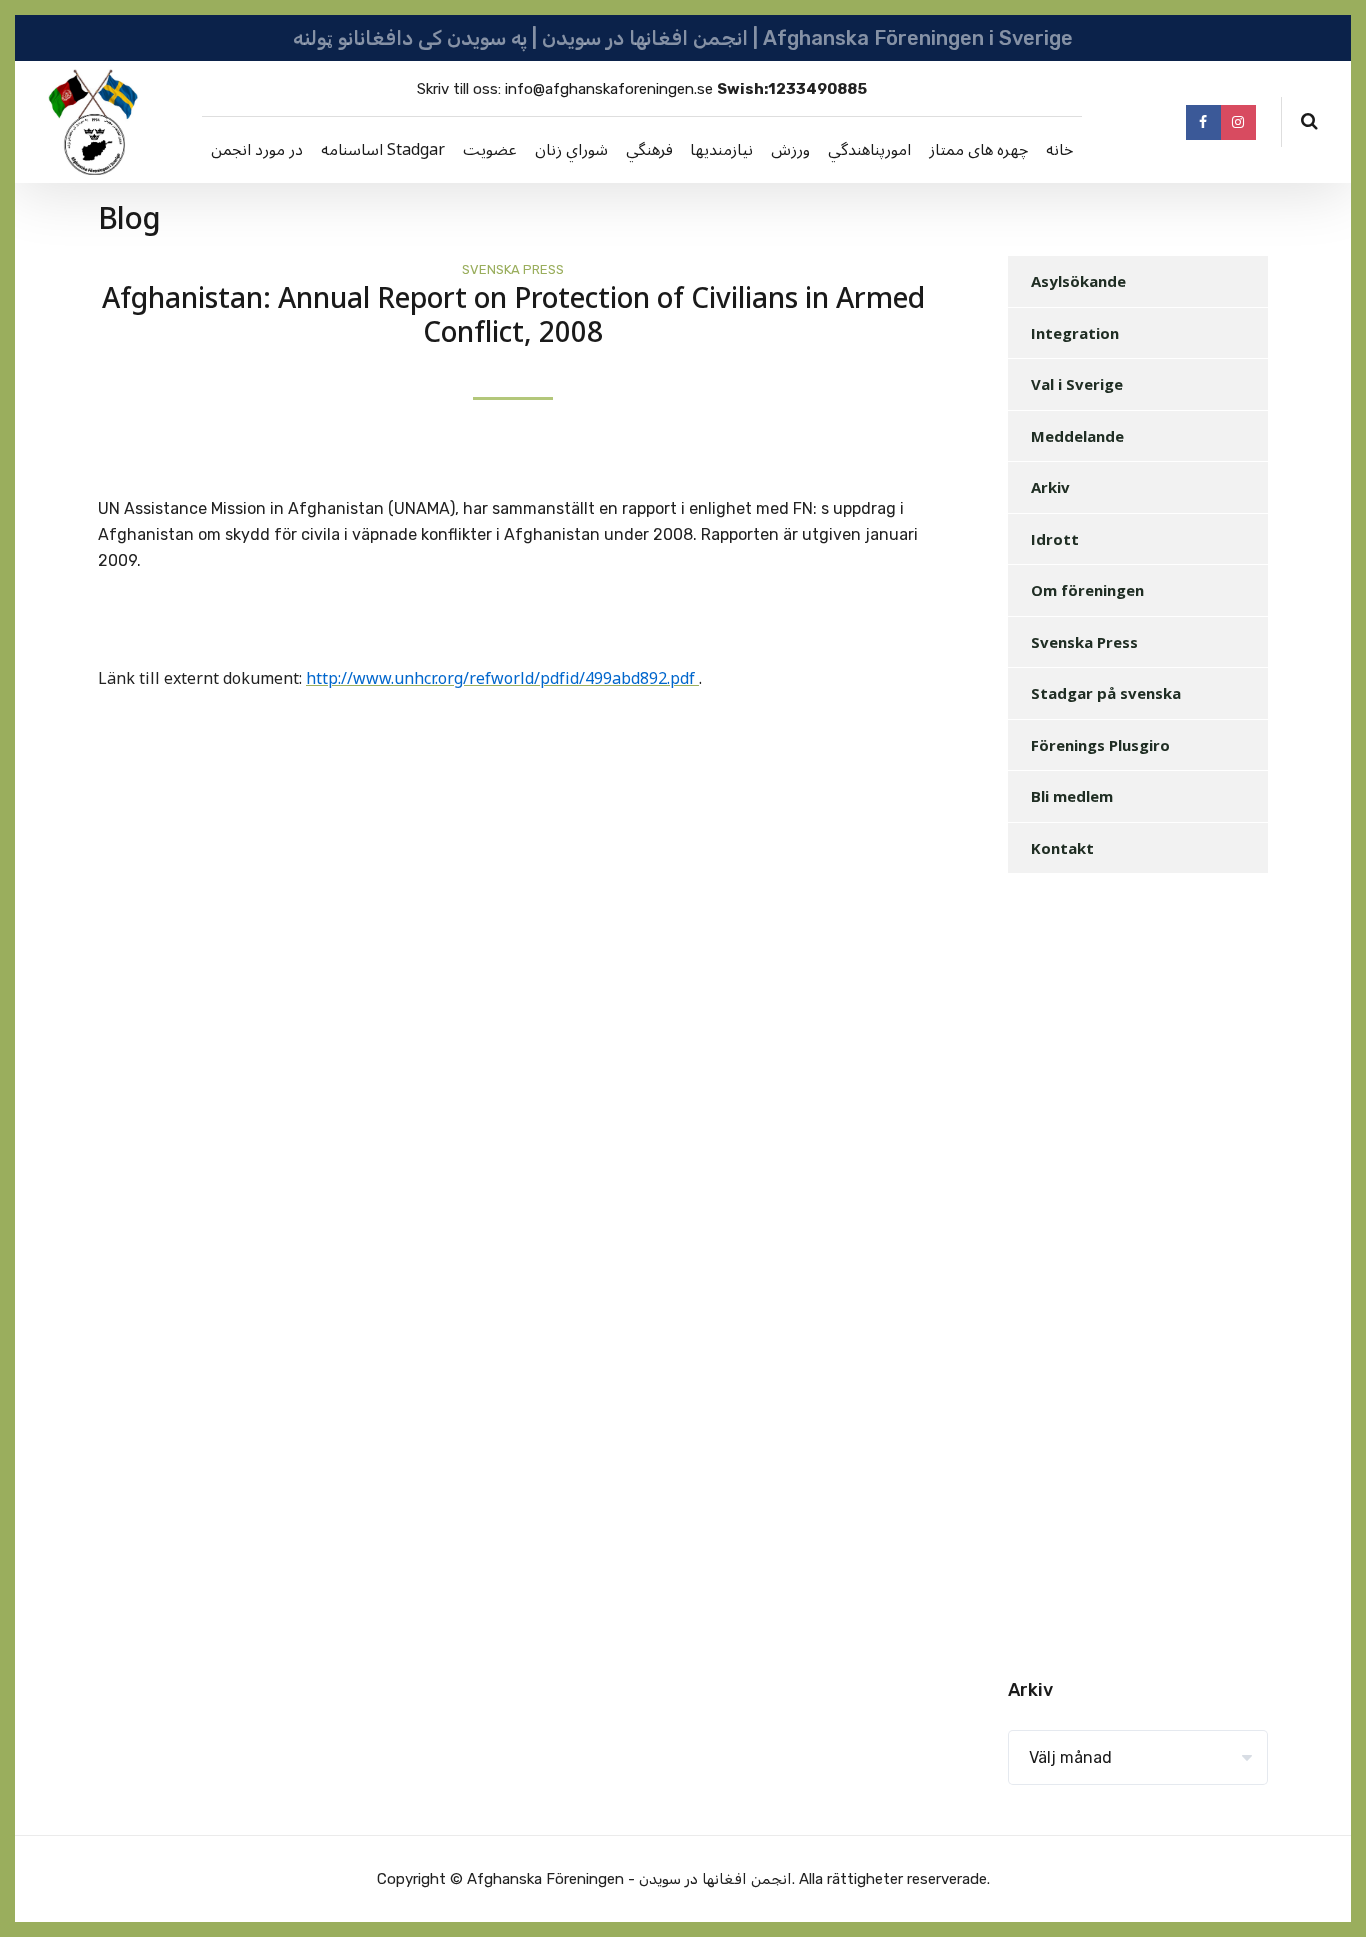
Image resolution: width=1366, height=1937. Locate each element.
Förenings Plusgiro (1100, 745)
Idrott (1055, 539)
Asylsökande (1078, 281)
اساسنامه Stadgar (383, 150)
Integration (1075, 333)
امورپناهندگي (869, 150)
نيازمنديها (721, 150)
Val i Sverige (1077, 384)
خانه (1059, 150)
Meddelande (1077, 436)
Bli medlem (1072, 796)
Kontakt (1062, 848)
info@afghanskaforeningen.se (609, 89)
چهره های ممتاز (978, 150)
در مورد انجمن (257, 150)
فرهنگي (649, 150)
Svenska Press (513, 269)
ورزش (790, 150)
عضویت (490, 150)
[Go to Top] (1326, 1892)
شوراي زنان (571, 150)
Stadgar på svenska (1106, 693)
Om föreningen (1087, 590)
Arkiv (1050, 487)
